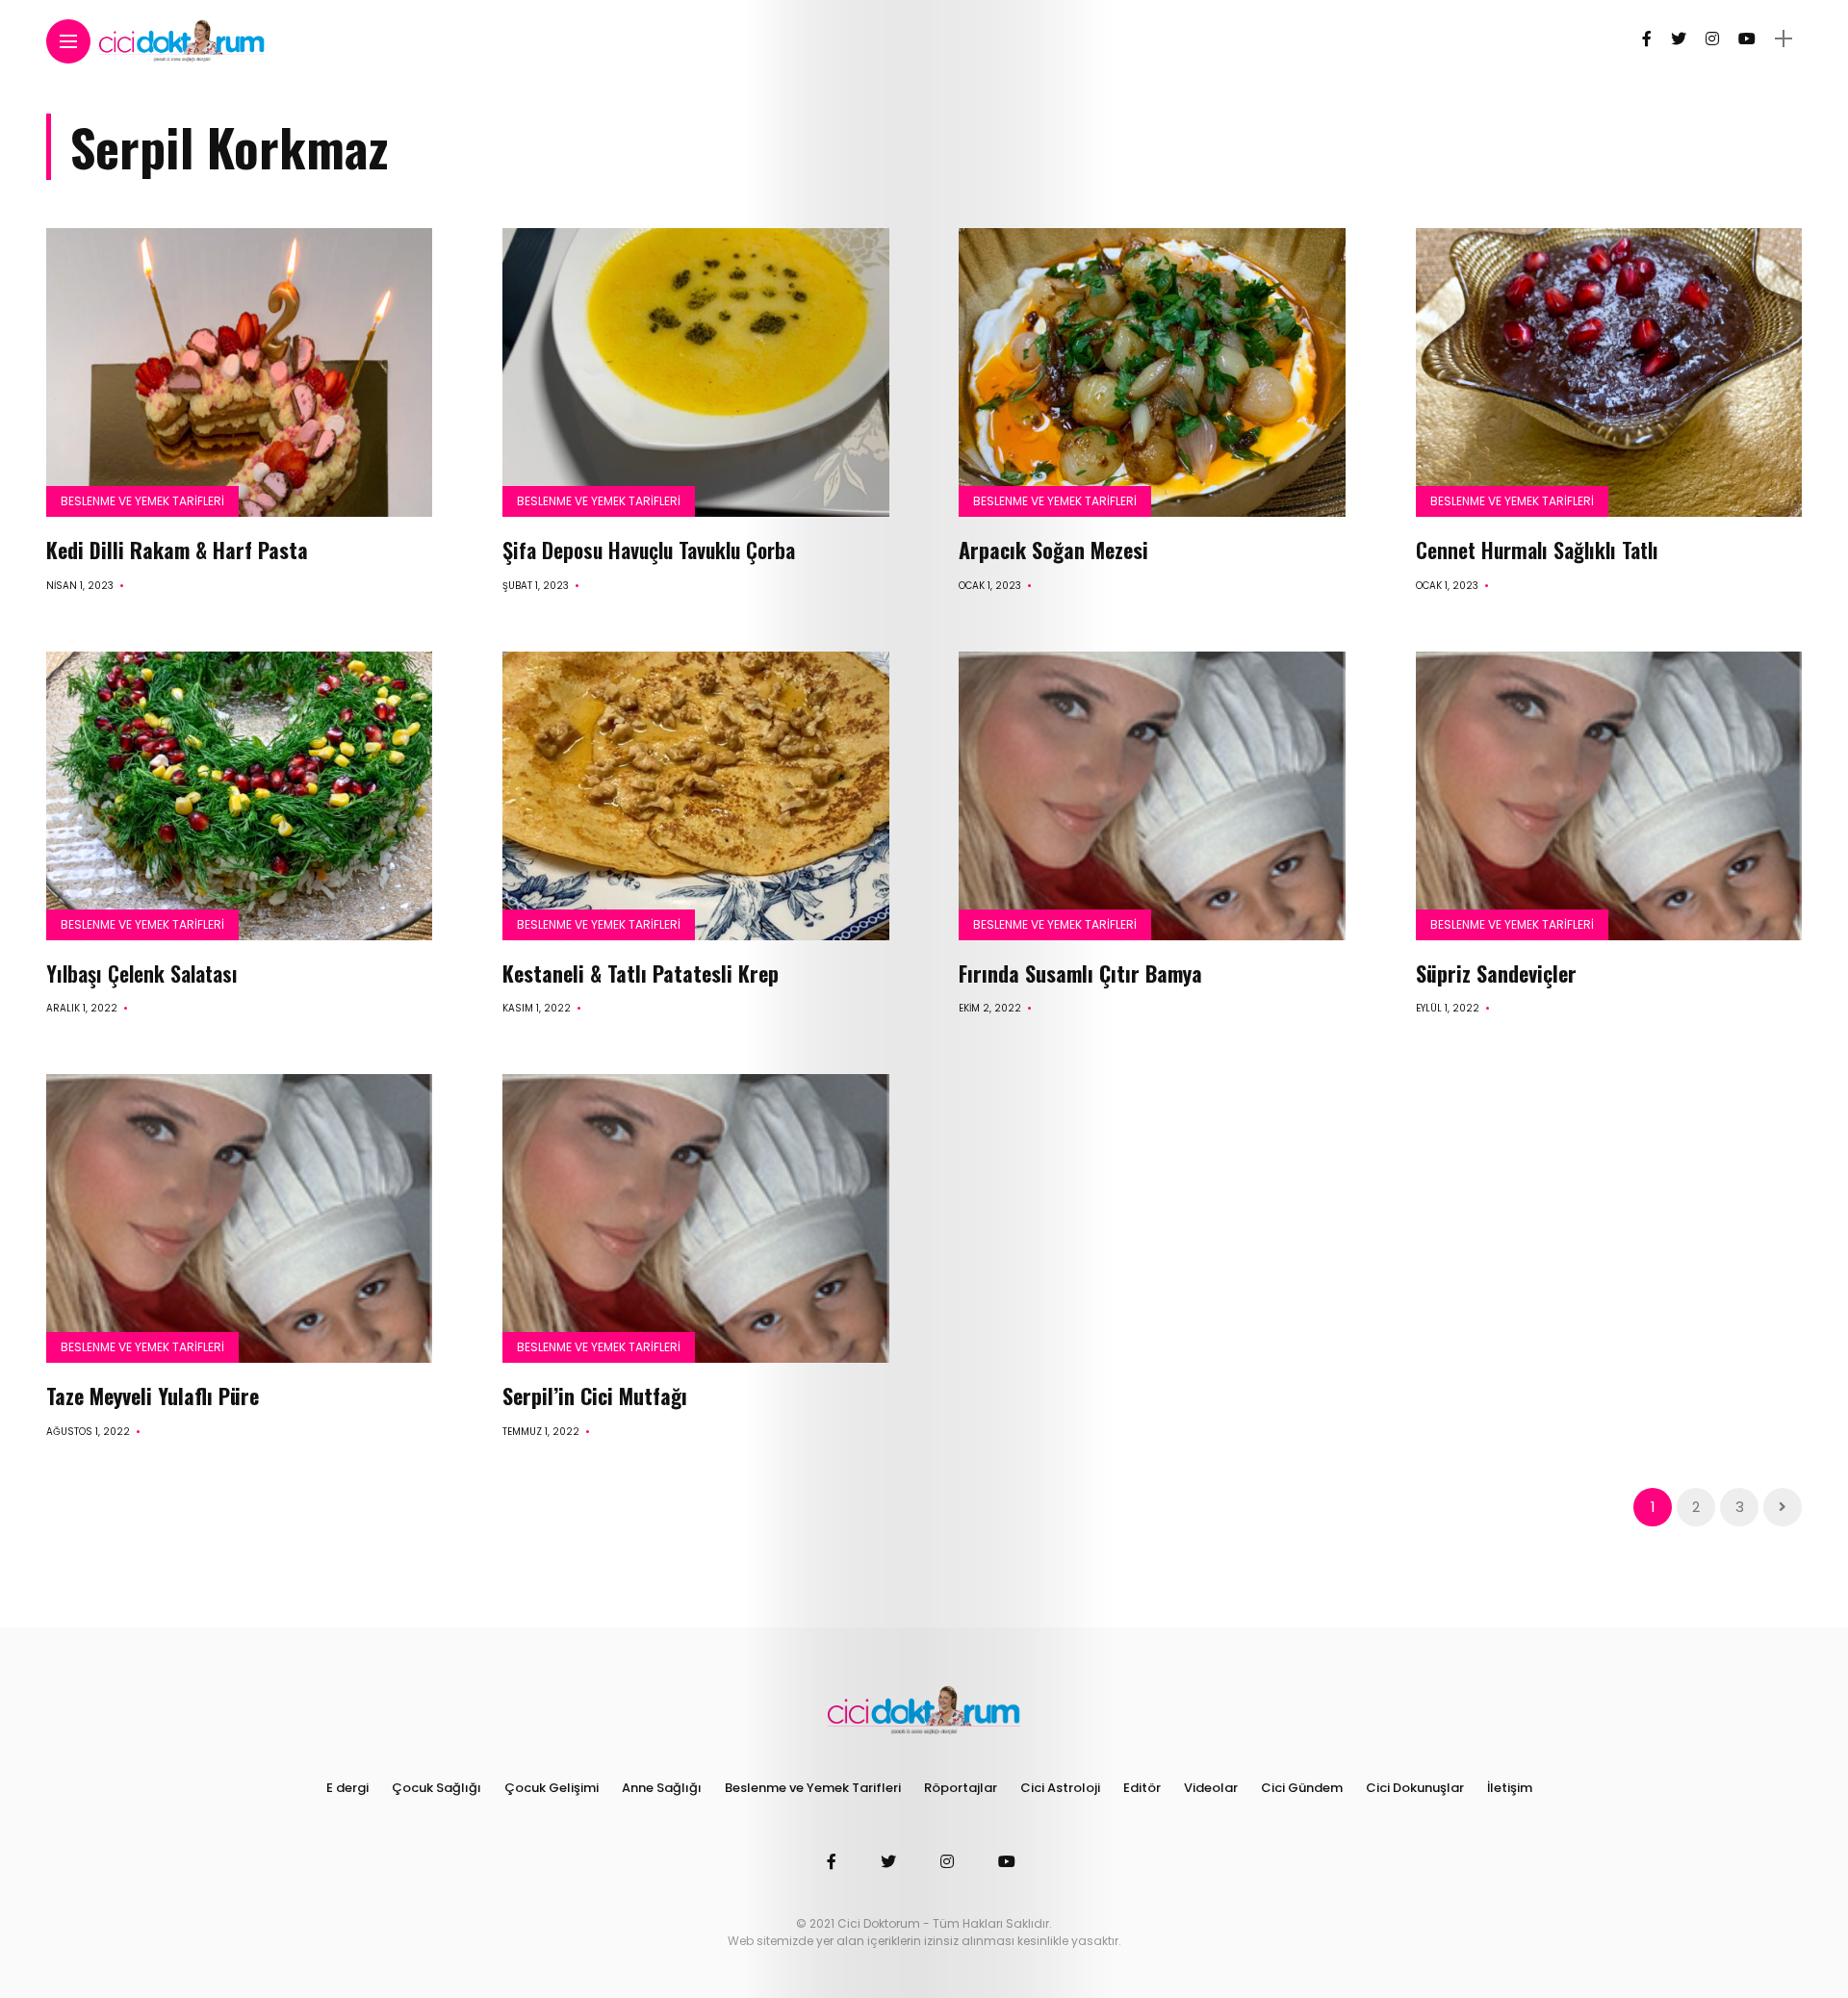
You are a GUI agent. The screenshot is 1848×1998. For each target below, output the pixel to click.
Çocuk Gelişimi (552, 1788)
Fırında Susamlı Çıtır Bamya (1080, 973)
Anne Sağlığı (662, 1788)
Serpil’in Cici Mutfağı (595, 1396)
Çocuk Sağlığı (436, 1788)
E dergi (347, 1788)
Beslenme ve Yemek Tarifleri (142, 501)
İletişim (1510, 1788)
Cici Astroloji (1060, 1788)
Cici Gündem (1302, 1788)
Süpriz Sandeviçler (1496, 973)
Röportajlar (961, 1788)
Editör (1142, 1788)
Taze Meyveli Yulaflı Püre (153, 1396)
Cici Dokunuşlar (1415, 1788)
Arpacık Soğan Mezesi (1059, 550)
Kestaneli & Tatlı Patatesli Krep (641, 973)
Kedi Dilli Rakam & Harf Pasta (177, 550)
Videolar (1211, 1788)
